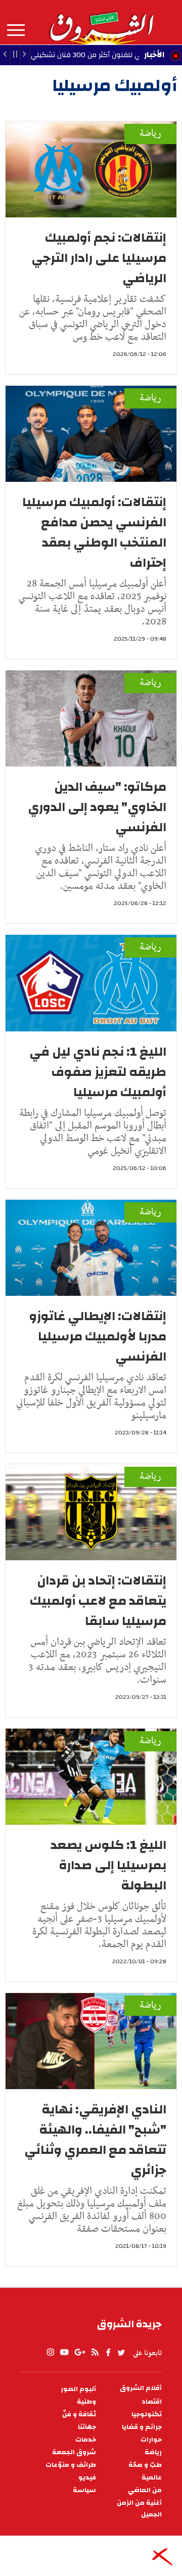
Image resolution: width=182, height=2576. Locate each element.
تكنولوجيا (147, 2414)
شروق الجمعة (74, 2452)
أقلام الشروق (141, 2388)
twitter (122, 2353)
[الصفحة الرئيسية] (101, 22)
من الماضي (145, 2490)
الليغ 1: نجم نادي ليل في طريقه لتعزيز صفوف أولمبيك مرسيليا (98, 1072)
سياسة (84, 2490)
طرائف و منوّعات (71, 2465)
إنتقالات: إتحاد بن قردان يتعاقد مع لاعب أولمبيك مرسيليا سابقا (98, 1601)
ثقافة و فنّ (79, 2414)
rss (95, 2353)
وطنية (86, 2402)
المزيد (16, 30)
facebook (108, 2353)
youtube (64, 2353)
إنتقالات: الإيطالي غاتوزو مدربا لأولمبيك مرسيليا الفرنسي (98, 1336)
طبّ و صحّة (145, 2465)
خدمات (86, 2440)
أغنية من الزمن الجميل (139, 2509)
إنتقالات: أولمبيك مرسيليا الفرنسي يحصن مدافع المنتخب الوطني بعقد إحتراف (94, 532)
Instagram (51, 2353)
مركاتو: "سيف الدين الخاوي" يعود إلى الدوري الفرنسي (97, 807)
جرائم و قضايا (142, 2427)
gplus (79, 2353)
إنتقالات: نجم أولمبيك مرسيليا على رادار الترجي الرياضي (99, 258)
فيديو (87, 2478)
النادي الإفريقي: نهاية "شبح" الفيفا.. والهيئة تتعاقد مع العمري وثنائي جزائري (95, 2140)
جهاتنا (87, 2427)
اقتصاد (152, 2402)
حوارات (151, 2440)
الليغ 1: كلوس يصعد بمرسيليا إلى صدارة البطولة (108, 1865)
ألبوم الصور (78, 2389)
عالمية (152, 2478)
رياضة (150, 134)
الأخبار (154, 55)
